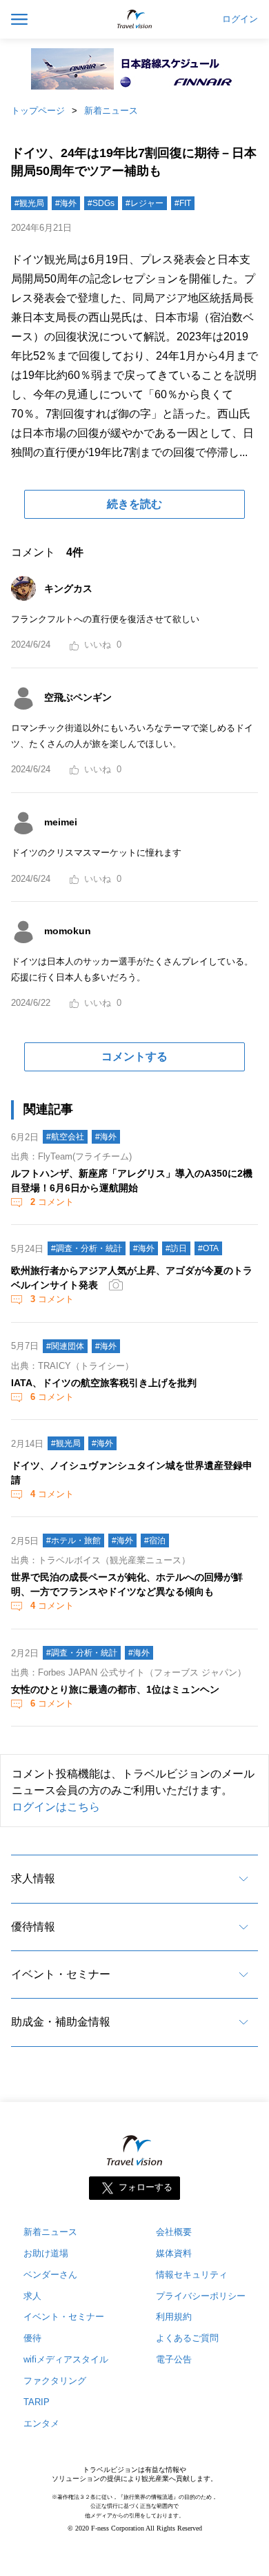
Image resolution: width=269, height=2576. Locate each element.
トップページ (38, 111)
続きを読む (134, 504)
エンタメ (41, 2423)
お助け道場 (46, 2253)
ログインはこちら (56, 1807)
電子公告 (174, 2359)
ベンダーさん (50, 2275)
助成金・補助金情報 (61, 2022)
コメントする (134, 1057)
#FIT (183, 203)
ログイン (240, 19)
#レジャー (145, 203)
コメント (52, 1202)
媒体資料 (174, 2253)
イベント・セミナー (61, 1974)
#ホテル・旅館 (73, 1541)
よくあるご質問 (187, 2338)
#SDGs (101, 203)
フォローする (146, 2187)
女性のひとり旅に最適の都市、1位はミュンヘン (115, 1689)
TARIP (37, 2402)
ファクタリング (55, 2381)
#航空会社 (65, 1137)
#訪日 (176, 1248)
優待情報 (33, 1927)
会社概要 (174, 2232)
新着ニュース (111, 111)
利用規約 (174, 2317)
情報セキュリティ (192, 2275)
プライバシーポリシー (201, 2296)
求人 (32, 2296)
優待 (32, 2338)
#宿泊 (155, 1541)
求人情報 (33, 1878)
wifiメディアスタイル (66, 2359)
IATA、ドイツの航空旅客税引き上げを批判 (104, 1383)
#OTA (208, 1248)
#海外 (66, 203)
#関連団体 (65, 1346)
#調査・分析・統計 (87, 1248)
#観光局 (29, 203)
